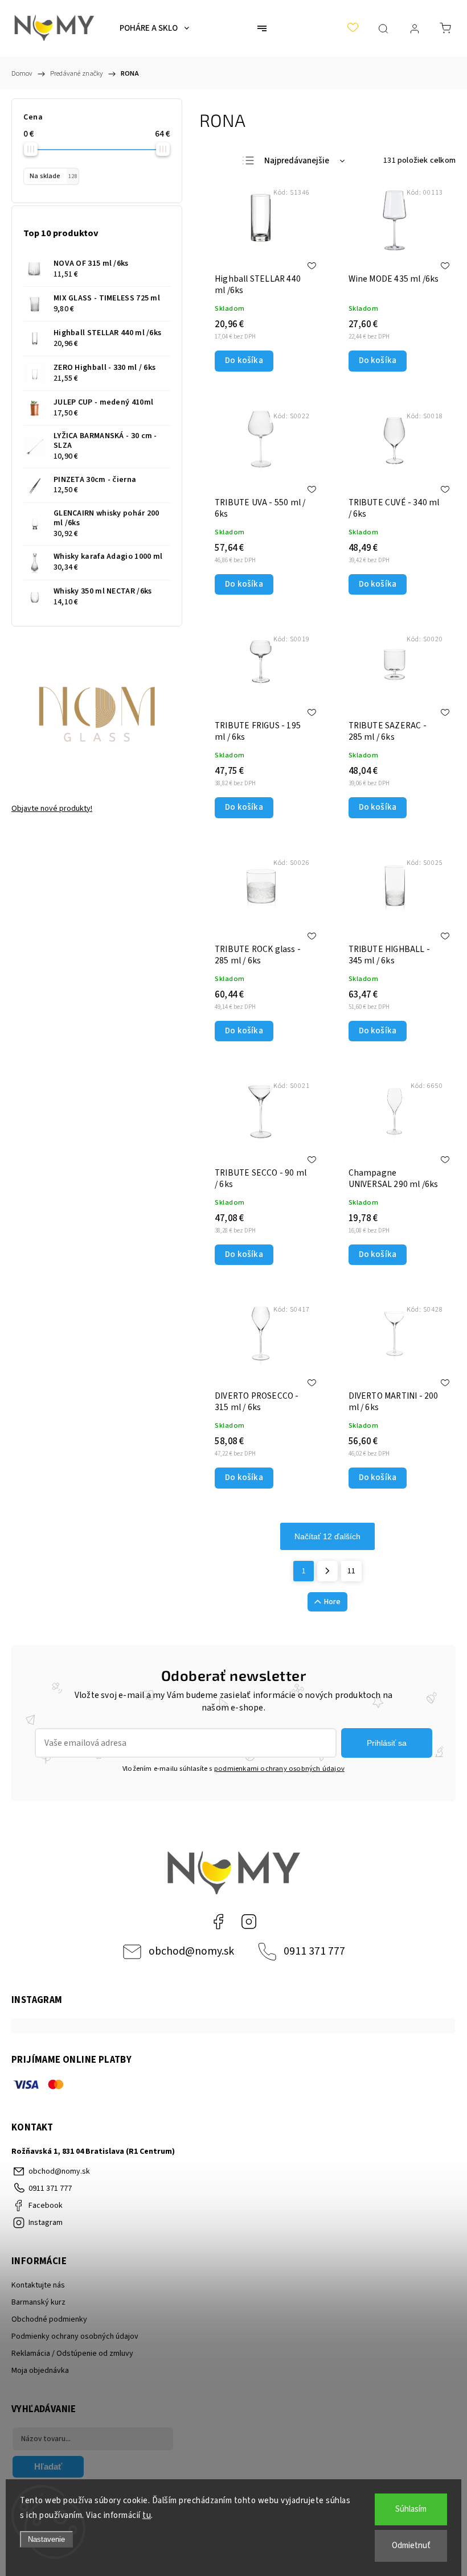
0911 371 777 (314, 1951)
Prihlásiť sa (387, 1743)
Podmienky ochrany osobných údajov (75, 2336)
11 (351, 1571)
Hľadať (48, 2466)
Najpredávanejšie (297, 161)
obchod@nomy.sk (191, 1951)
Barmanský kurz (38, 2302)
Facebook (218, 1922)
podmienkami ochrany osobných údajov (279, 1769)
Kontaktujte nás (38, 2285)
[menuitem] (154, 28)
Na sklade (53, 176)
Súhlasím (411, 2509)
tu (147, 2515)
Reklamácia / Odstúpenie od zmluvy (72, 2354)
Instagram (249, 1922)
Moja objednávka (40, 2371)
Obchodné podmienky (49, 2319)
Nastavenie (46, 2539)
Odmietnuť (411, 2546)
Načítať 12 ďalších (327, 1536)
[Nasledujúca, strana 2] (327, 1571)
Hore (332, 1602)
